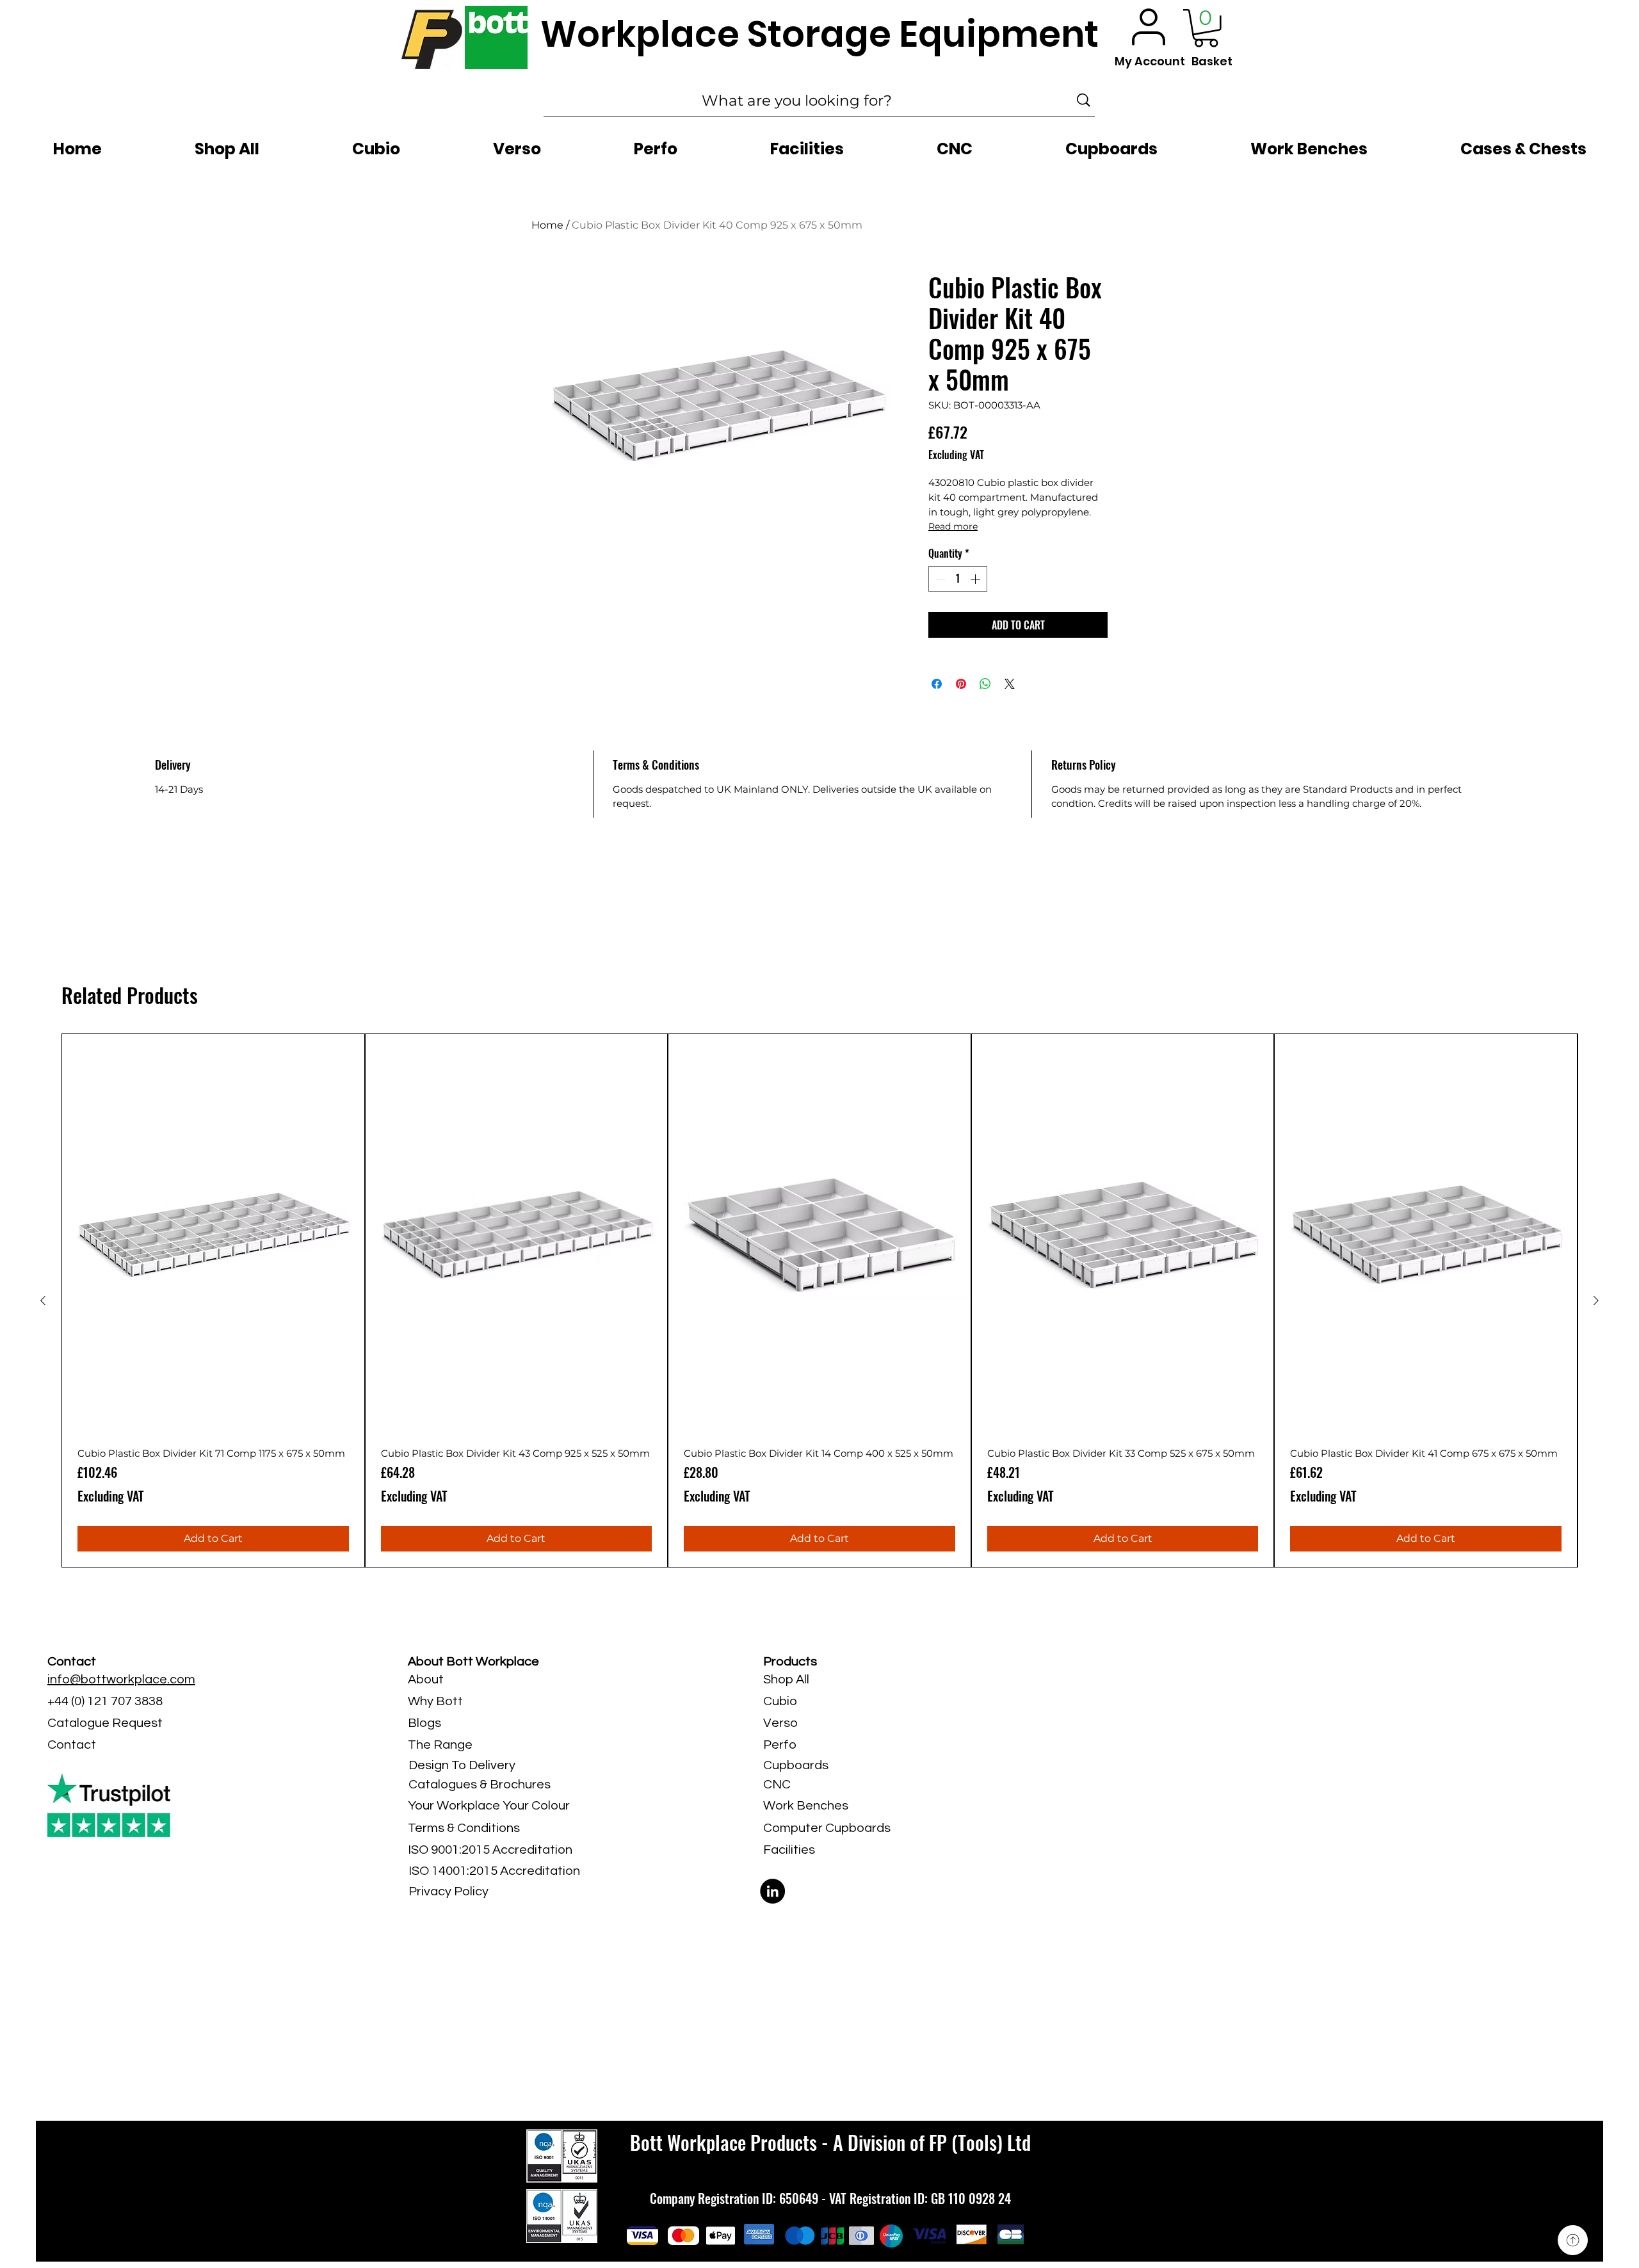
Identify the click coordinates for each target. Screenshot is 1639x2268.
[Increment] (976, 579)
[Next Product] (1596, 1300)
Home (547, 225)
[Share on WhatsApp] (985, 684)
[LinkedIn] (772, 1891)
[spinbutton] (958, 579)
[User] (1149, 27)
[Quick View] (213, 1235)
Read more (953, 526)
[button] (1206, 28)
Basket (1212, 61)
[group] (819, 1301)
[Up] (1573, 2240)
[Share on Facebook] (937, 684)
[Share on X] (1010, 684)
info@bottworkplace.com (121, 1680)
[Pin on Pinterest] (961, 684)
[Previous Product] (43, 1300)
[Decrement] (939, 579)
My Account (1150, 61)
